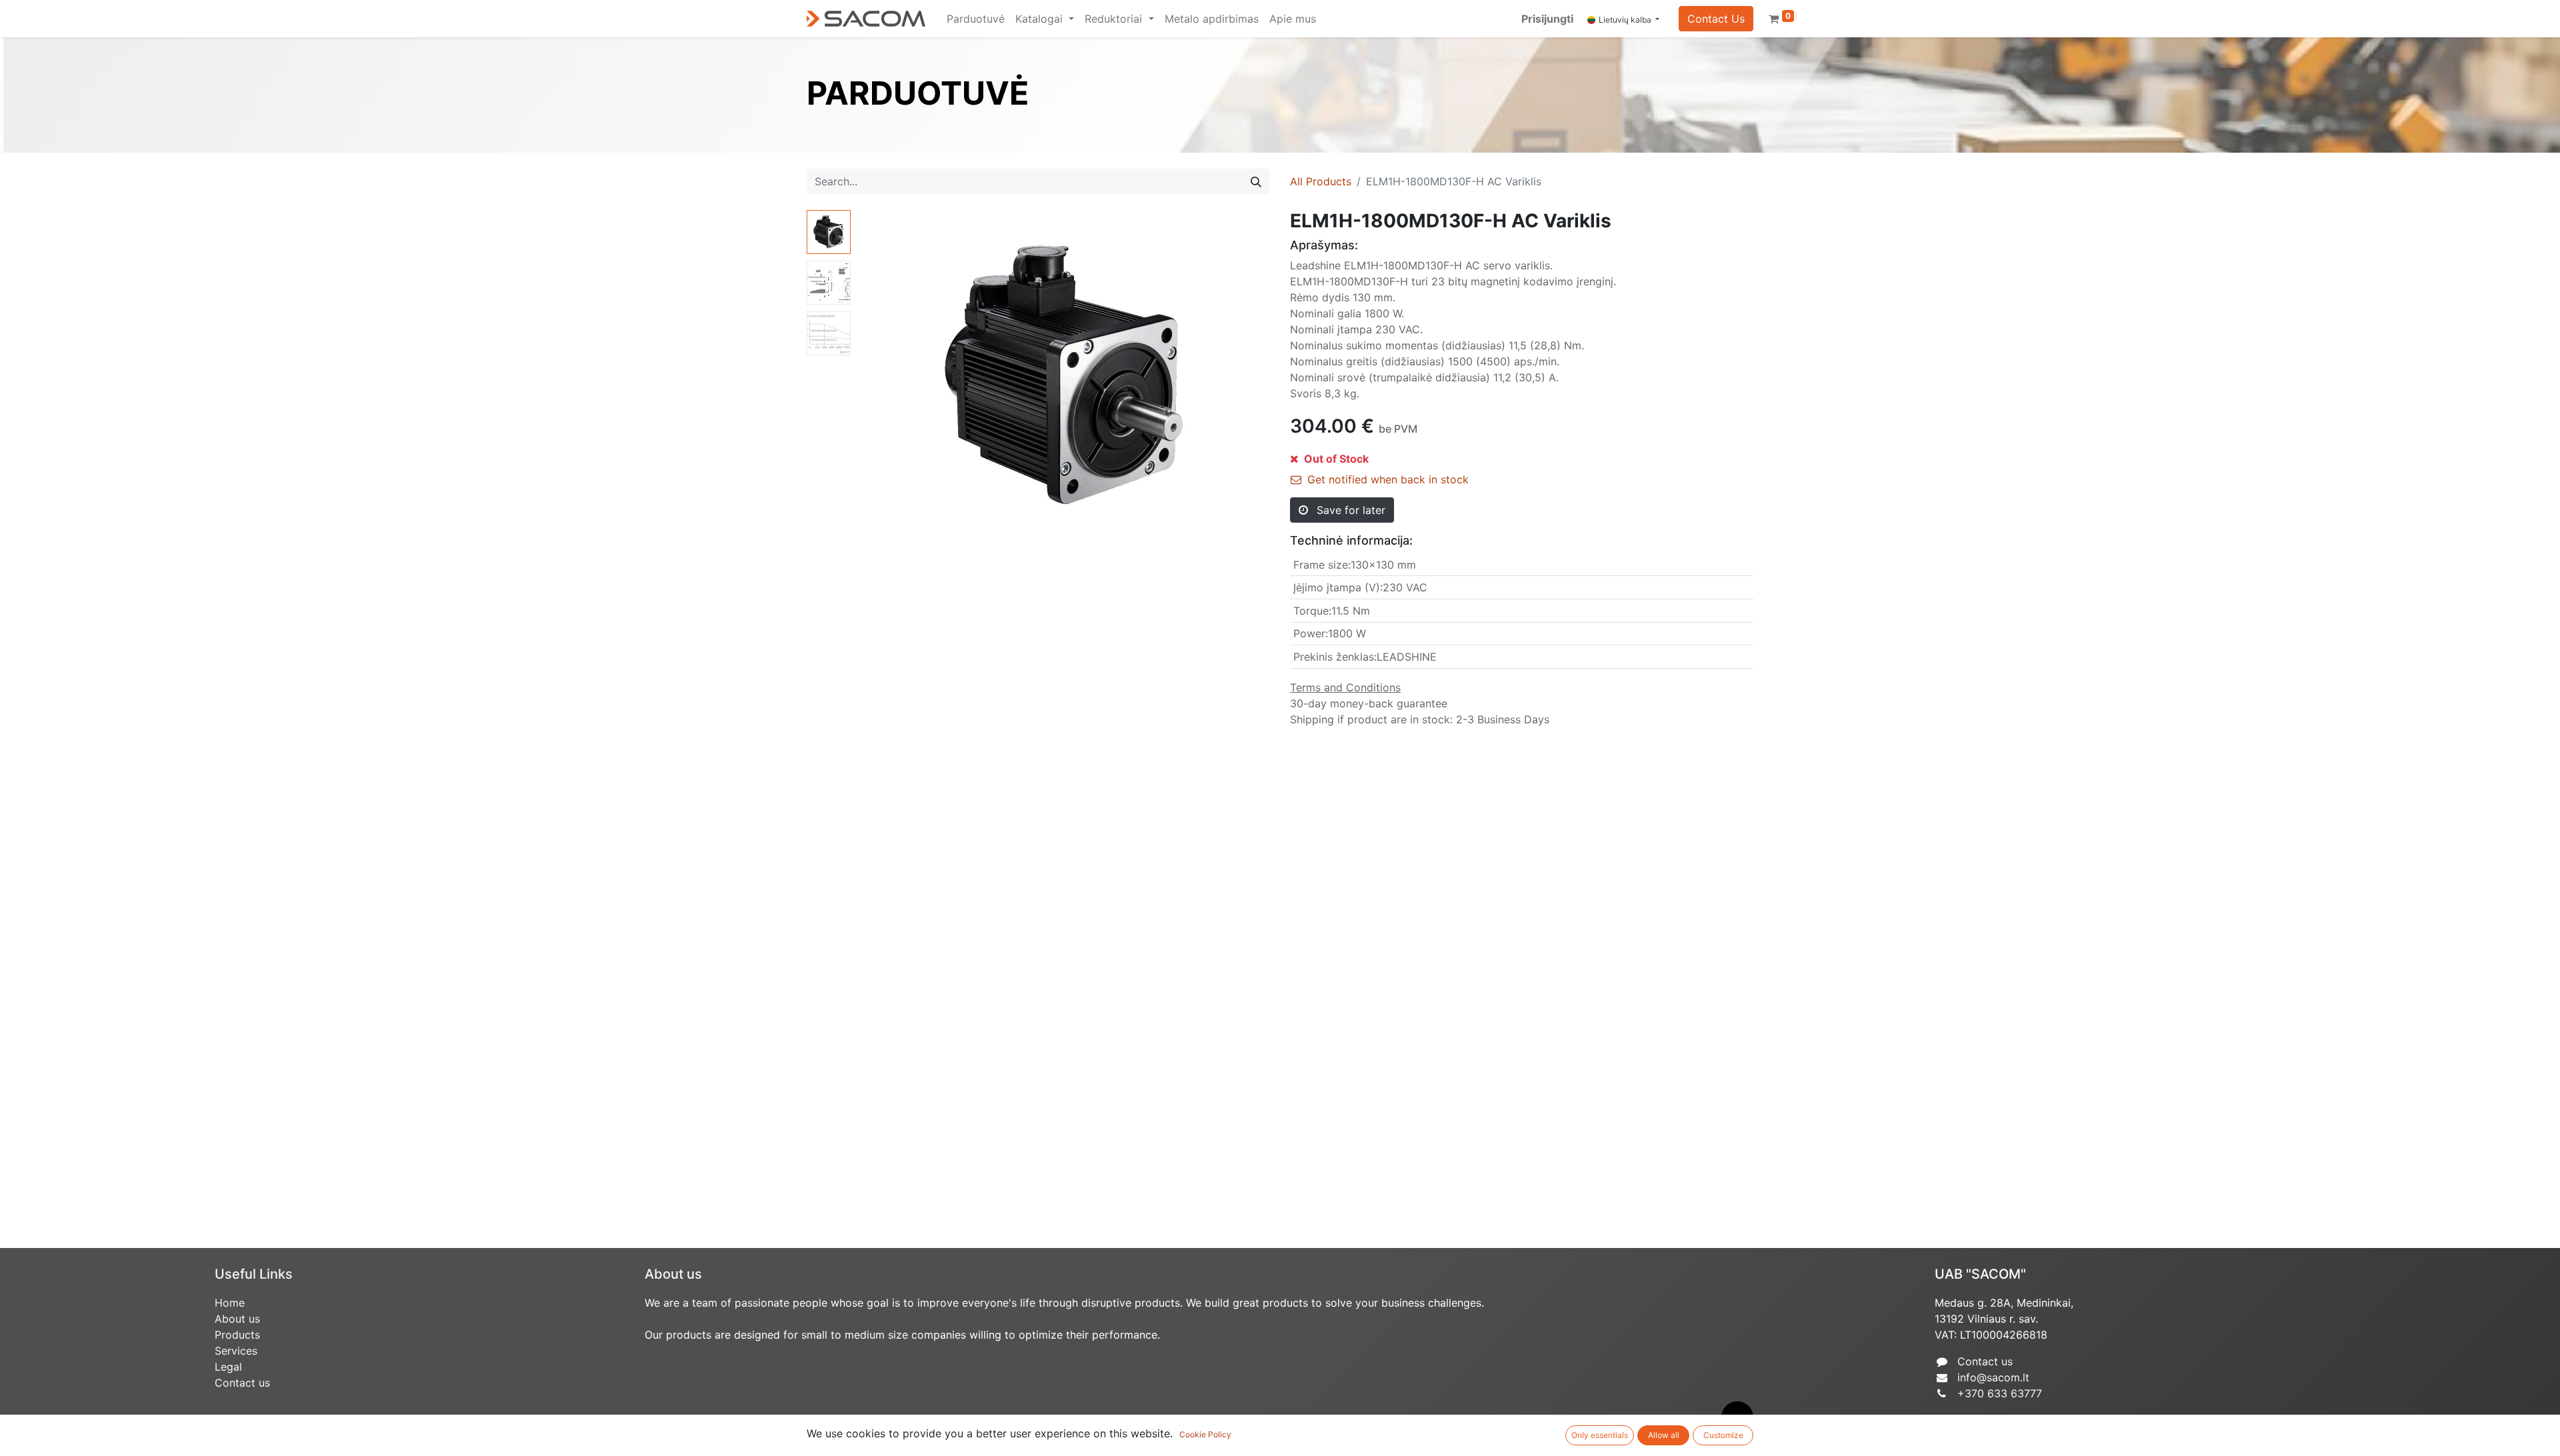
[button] (887, 377)
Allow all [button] (1664, 1435)
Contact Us (1716, 19)
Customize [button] (1723, 1435)
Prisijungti (1547, 19)
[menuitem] (976, 19)
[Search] (1256, 181)
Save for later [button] (1349, 510)
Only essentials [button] (1600, 1435)
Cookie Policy (1205, 1434)
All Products (1321, 181)
